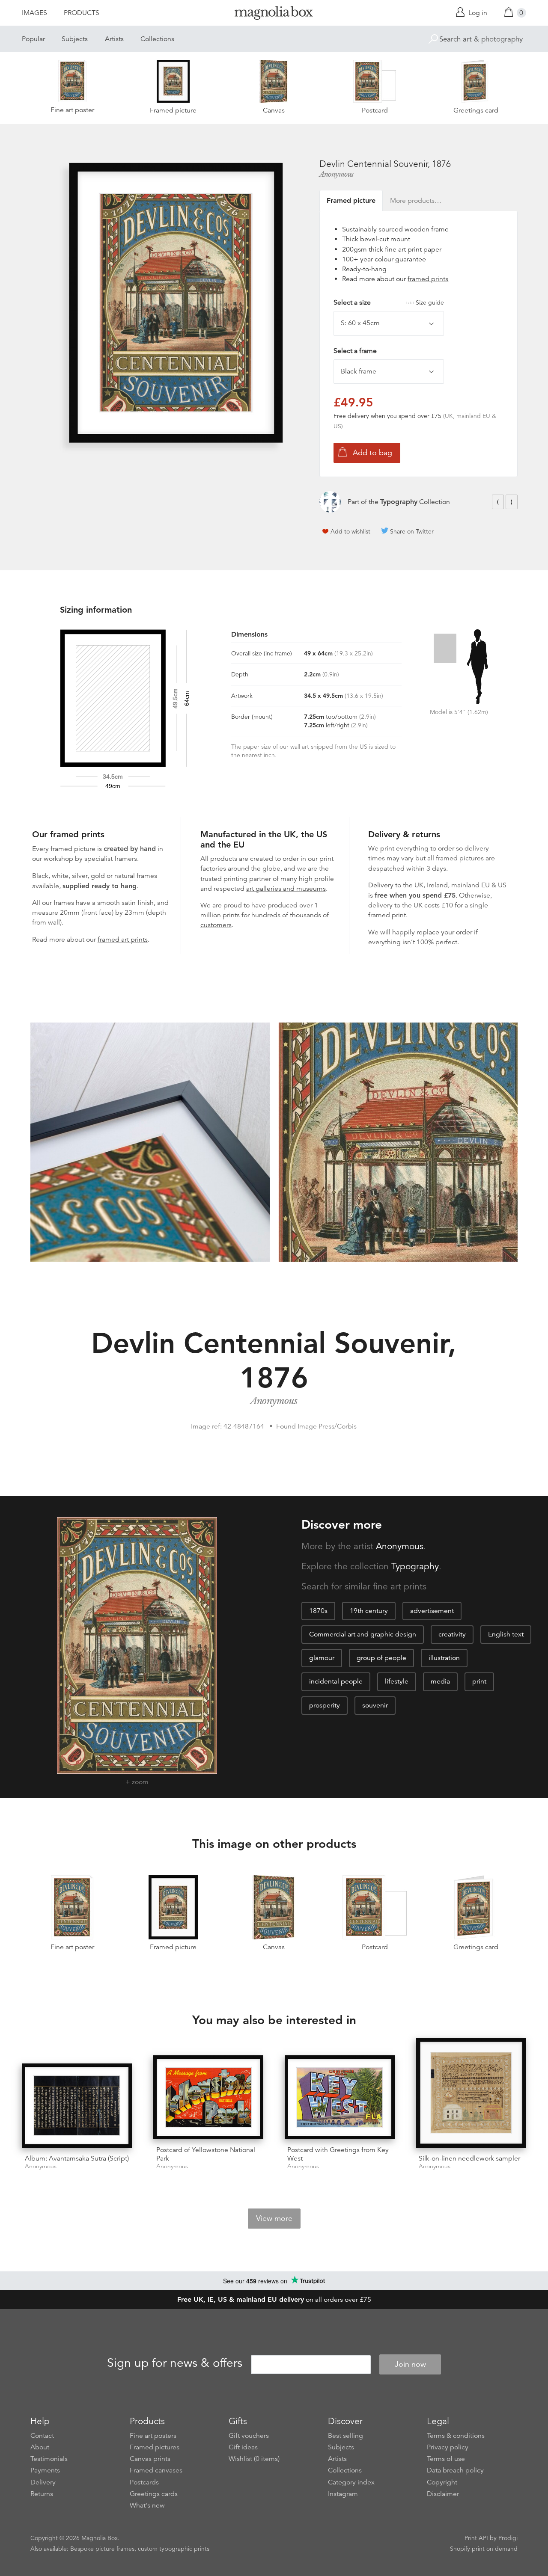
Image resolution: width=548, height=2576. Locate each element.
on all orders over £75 (274, 2300)
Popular (33, 39)
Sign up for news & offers (175, 2363)
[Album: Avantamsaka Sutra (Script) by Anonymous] (77, 2105)
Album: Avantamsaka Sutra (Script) (77, 2158)
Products (82, 13)
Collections (157, 39)
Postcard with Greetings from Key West (338, 2154)
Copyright (442, 2482)
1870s (318, 1611)
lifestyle (397, 1681)
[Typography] (330, 502)
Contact (42, 2436)
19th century (369, 1611)
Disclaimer (443, 2494)
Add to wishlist (350, 531)
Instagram (343, 2494)
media (440, 1681)
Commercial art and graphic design (363, 1634)
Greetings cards (154, 2494)
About (40, 2447)
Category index (351, 2482)
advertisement (432, 1611)
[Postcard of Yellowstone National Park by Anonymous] (208, 2097)
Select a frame (355, 351)
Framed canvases (156, 2470)
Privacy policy (448, 2447)
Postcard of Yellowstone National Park (206, 2154)
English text (506, 1634)
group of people (381, 1658)
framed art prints (123, 940)
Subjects (75, 39)
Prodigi (508, 2538)
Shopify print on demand (484, 2549)
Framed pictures (155, 2447)
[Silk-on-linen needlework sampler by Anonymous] (471, 2093)
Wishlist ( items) (254, 2459)
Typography (399, 502)
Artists (114, 39)
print (479, 1681)
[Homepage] (274, 14)
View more (274, 2218)
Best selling (345, 2436)
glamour (322, 1658)
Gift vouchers (249, 2436)
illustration (444, 1658)
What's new (147, 2505)
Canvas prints (150, 2459)
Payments (45, 2470)
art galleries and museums (286, 889)
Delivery (381, 885)
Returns (42, 2494)
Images (34, 13)
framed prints (428, 279)
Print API (476, 2538)
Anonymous (337, 174)
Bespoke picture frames (102, 2549)
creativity (452, 1634)
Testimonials (49, 2459)
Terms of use (446, 2459)
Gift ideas (243, 2447)
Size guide (430, 302)
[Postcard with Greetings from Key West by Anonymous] (340, 2097)
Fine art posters (153, 2436)
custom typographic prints (174, 2549)
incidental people (336, 1681)
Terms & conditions (456, 2436)
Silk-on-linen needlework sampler (469, 2158)
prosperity (325, 1705)
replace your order (444, 932)
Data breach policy (455, 2470)
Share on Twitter (412, 531)
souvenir (375, 1705)
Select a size (389, 302)
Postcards (144, 2482)
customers (216, 925)
